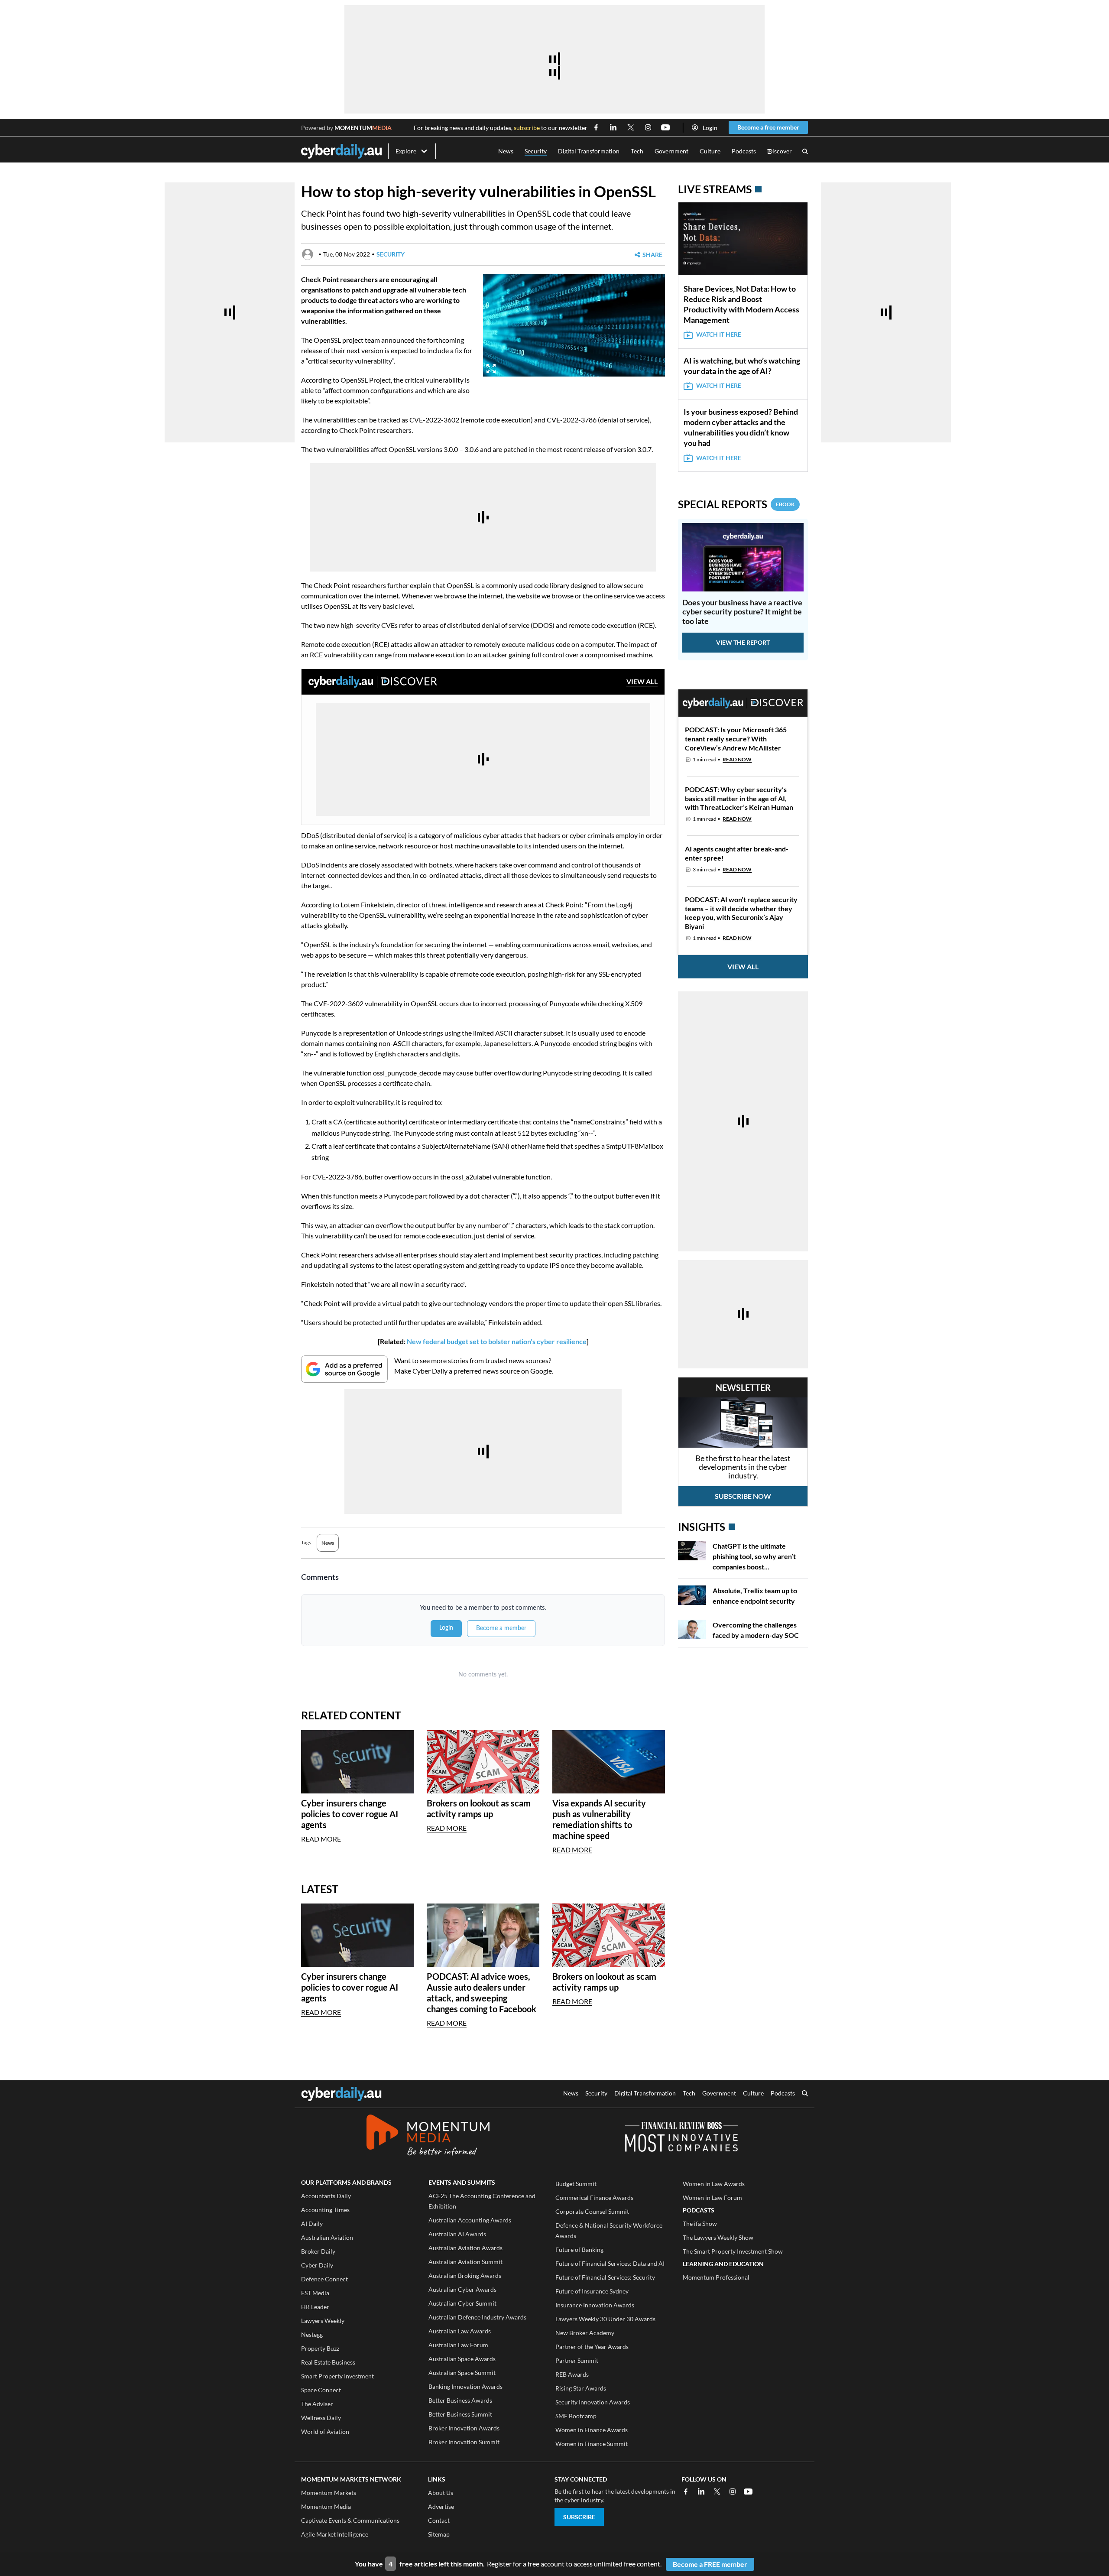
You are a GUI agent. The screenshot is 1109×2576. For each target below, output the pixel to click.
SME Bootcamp (576, 2416)
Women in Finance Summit (592, 2444)
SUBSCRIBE (579, 2517)
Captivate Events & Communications (350, 2520)
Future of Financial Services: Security (605, 2277)
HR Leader (315, 2307)
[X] (717, 2492)
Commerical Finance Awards (594, 2198)
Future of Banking (579, 2250)
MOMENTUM (363, 128)
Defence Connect (324, 2279)
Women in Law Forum (712, 2198)
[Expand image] (491, 369)
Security (536, 151)
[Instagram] (733, 2492)
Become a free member (768, 127)
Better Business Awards (460, 2400)
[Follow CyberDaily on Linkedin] (613, 127)
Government (671, 151)
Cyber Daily (317, 2265)
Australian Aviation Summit (465, 2262)
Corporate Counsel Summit (592, 2211)
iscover (780, 151)
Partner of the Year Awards (592, 2347)
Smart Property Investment (337, 2376)
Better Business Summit (460, 2414)
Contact (439, 2520)
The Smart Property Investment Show (733, 2251)
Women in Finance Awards (592, 2430)
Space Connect (321, 2390)
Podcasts (744, 151)
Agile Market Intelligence (335, 2534)
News (506, 151)
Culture (710, 151)
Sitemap (439, 2534)
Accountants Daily (326, 2196)
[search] (805, 2094)
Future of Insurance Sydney (592, 2291)
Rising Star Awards (581, 2388)
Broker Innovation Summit (464, 2442)
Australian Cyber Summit (462, 2303)
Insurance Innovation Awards (595, 2305)
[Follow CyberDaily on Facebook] (596, 127)
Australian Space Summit (462, 2373)
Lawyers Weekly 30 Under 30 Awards (605, 2319)
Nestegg (312, 2334)
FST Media (315, 2293)
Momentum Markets (329, 2493)
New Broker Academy (585, 2333)
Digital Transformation (589, 151)
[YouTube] (748, 2492)
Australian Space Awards (462, 2359)
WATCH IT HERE (719, 334)
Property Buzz (320, 2348)
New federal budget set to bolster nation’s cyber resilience (497, 1341)
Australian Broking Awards (465, 2276)
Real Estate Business (328, 2362)
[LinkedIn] (701, 2492)
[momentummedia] (428, 2137)
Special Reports (736, 504)
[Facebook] (686, 2492)
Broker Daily (318, 2251)
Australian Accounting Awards (470, 2220)
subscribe (527, 128)
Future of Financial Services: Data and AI (610, 2263)
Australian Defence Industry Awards (477, 2317)
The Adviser (317, 2404)
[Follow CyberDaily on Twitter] (631, 127)
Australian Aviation (327, 2237)
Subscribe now (743, 1496)
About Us (441, 2493)
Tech (637, 151)
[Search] (805, 151)
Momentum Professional (716, 2277)
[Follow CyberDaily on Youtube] (665, 127)
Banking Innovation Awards (465, 2386)
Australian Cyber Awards (462, 2289)
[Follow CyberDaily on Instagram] (648, 127)
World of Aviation (325, 2431)
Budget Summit (576, 2184)
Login (710, 128)
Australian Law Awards (460, 2331)
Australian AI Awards (457, 2234)
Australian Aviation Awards (465, 2248)
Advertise (441, 2506)
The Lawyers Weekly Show (718, 2237)
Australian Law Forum (458, 2345)
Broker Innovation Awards (464, 2428)
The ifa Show (700, 2224)
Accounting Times (325, 2210)
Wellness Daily (321, 2418)
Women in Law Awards (714, 2184)
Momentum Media (326, 2506)
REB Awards (572, 2374)
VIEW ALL (642, 681)
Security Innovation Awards (593, 2402)
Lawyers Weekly (323, 2321)
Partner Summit (577, 2360)
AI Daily (312, 2224)
